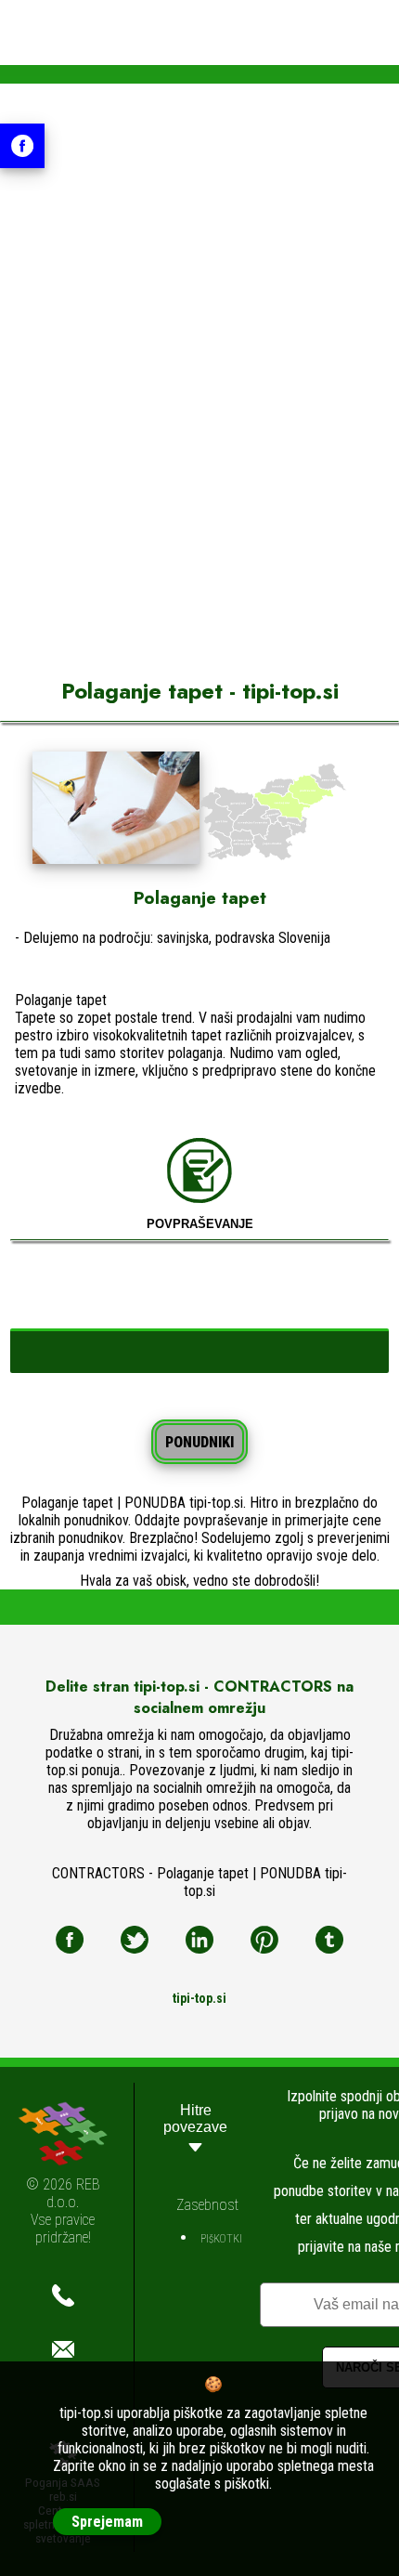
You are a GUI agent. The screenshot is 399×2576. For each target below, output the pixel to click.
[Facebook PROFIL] (22, 146)
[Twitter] (135, 1940)
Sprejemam (107, 2522)
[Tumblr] (329, 1940)
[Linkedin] (199, 1940)
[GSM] (63, 2295)
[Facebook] (70, 1940)
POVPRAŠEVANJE (200, 1224)
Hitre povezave (195, 2118)
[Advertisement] (199, 421)
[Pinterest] (264, 1940)
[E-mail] (63, 2349)
